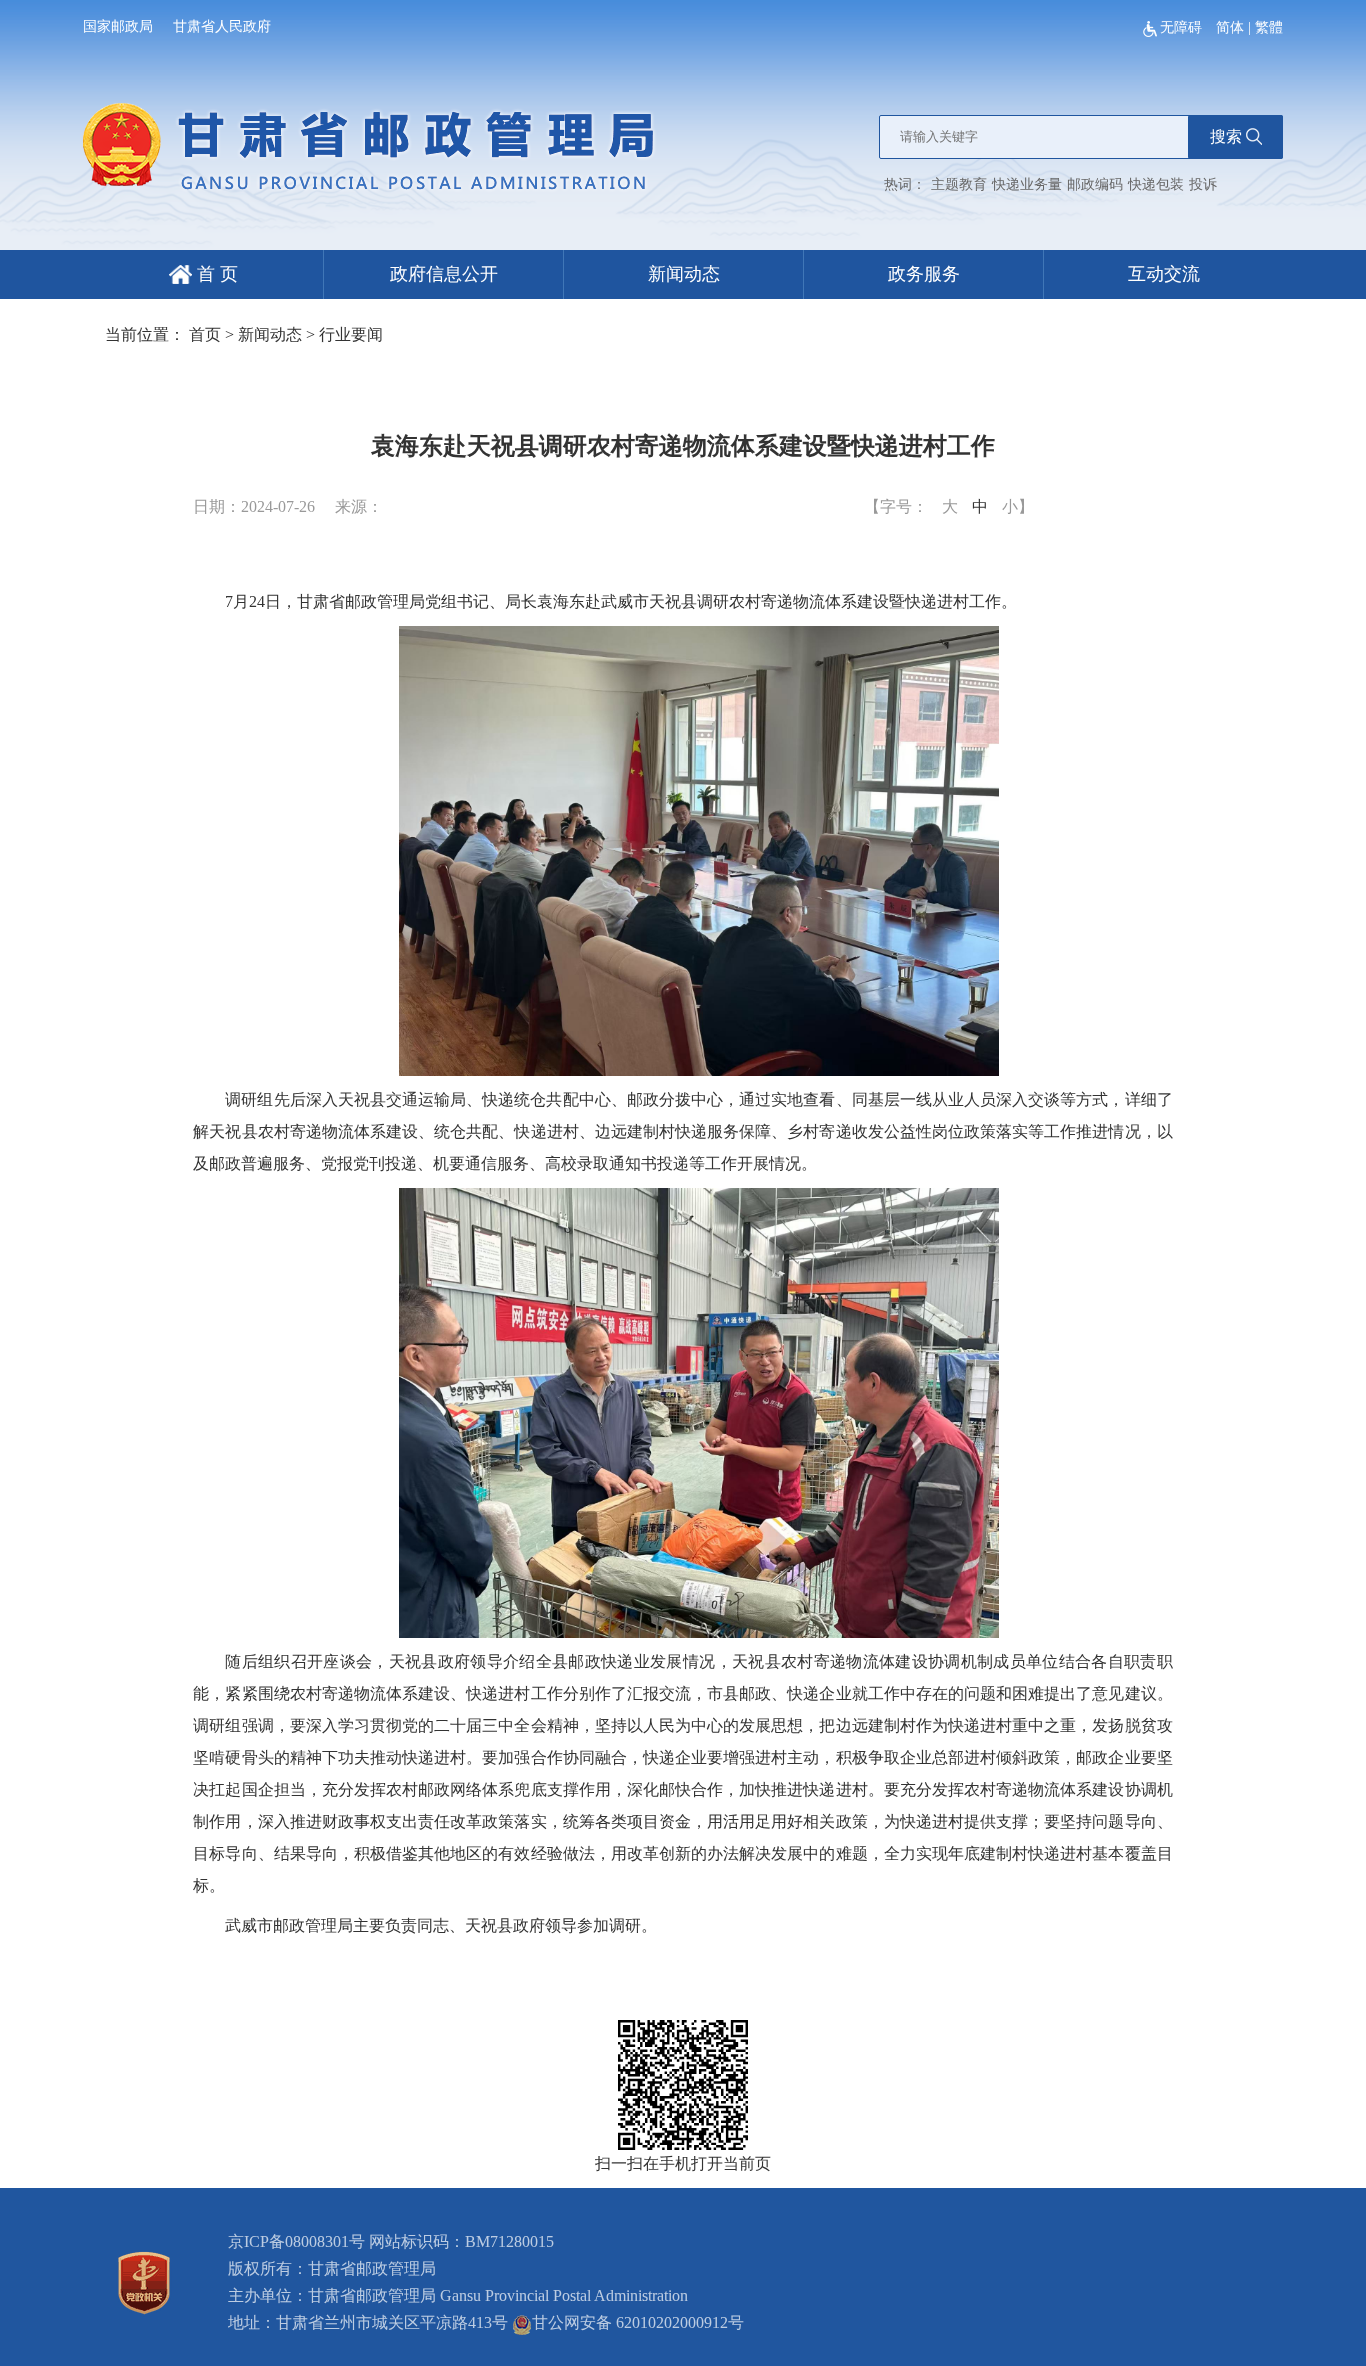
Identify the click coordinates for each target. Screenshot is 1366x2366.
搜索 (1226, 136)
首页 (205, 334)
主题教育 (959, 184)
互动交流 (1164, 274)
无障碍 (1183, 27)
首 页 (215, 274)
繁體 (1269, 27)
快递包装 (1156, 184)
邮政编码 (1095, 184)
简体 (1230, 27)
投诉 (1203, 184)
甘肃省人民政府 (222, 26)
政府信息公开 (444, 274)
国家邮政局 (118, 26)
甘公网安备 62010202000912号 (638, 2322)
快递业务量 (1027, 184)
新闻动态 (684, 274)
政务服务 (924, 274)
